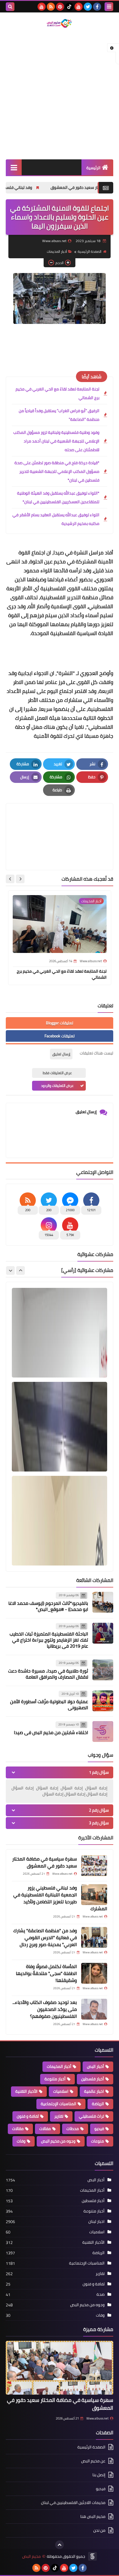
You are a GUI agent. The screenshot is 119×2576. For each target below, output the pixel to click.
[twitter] (88, 7)
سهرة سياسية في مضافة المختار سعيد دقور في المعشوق (44, 1862)
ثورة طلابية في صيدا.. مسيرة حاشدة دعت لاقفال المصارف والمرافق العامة (48, 1674)
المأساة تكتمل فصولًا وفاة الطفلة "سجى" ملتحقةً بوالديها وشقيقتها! (46, 1973)
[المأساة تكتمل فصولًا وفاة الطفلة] (94, 1973)
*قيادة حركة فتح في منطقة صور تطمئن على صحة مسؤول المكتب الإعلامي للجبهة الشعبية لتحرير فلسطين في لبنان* (57, 471)
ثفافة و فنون (28, 2116)
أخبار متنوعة (55, 2079)
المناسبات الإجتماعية (58, 2104)
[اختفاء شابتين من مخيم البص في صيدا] (103, 1732)
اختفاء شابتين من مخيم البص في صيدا (51, 1732)
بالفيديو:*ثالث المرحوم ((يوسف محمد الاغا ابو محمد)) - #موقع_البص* (48, 1606)
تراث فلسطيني (91, 2116)
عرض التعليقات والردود (57, 1086)
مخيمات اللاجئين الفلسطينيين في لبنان (73, 2503)
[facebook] (97, 7)
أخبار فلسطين (93, 2079)
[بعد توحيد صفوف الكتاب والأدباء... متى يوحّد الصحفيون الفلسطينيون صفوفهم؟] (94, 2009)
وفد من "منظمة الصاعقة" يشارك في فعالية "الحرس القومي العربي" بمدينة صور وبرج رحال (45, 1937)
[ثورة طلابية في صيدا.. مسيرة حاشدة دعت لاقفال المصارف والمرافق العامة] (103, 1670)
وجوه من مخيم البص (58, 2141)
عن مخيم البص (93, 2461)
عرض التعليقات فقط (57, 1073)
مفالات (45, 2129)
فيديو (99, 2129)
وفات (21, 2141)
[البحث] (10, 7)
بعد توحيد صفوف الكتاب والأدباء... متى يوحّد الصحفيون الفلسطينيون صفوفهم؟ (45, 2009)
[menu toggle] (109, 7)
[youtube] (79, 7)
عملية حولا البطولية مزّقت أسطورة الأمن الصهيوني (49, 1704)
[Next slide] (10, 879)
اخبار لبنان (96, 2221)
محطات (73, 2129)
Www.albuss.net (97, 2418)
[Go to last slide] (20, 879)
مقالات (18, 2129)
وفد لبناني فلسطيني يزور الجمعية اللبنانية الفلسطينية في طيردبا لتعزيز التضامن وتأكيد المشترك (60, 1898)
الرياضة (98, 2104)
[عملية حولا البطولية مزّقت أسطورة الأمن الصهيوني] (103, 1701)
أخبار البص (95, 2066)
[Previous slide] (21, 1271)
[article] (59, 823)
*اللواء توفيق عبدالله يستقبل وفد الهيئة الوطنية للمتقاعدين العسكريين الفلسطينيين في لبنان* (58, 497)
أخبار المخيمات (57, 251)
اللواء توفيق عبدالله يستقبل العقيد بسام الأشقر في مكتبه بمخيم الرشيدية (56, 519)
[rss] (51, 7)
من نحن (99, 2530)
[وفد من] (94, 1937)
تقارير (59, 2116)
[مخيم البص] (59, 23)
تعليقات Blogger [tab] (59, 1023)
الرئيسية (93, 168)
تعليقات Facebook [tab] (59, 1036)
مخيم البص (31, 2556)
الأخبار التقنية (26, 2091)
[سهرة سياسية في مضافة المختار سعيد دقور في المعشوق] (94, 1866)
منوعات (97, 2141)
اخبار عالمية (94, 2091)
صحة (101, 2294)
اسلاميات (61, 2091)
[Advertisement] (59, 94)
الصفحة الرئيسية (90, 251)
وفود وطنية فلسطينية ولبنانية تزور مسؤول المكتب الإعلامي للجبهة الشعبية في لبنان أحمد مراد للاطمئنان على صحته (56, 441)
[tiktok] (69, 7)
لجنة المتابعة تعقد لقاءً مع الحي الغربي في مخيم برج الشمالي (57, 393)
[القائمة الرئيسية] (14, 167)
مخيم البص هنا (93, 2516)
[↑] (59, 2545)
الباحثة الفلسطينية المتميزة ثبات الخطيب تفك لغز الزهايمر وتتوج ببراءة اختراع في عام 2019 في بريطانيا (49, 1640)
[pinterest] (60, 7)
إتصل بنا (99, 2475)
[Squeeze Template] (92, 2556)
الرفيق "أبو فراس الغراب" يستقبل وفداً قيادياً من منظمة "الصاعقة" (59, 415)
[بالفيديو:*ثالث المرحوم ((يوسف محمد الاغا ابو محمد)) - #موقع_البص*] (103, 1602)
